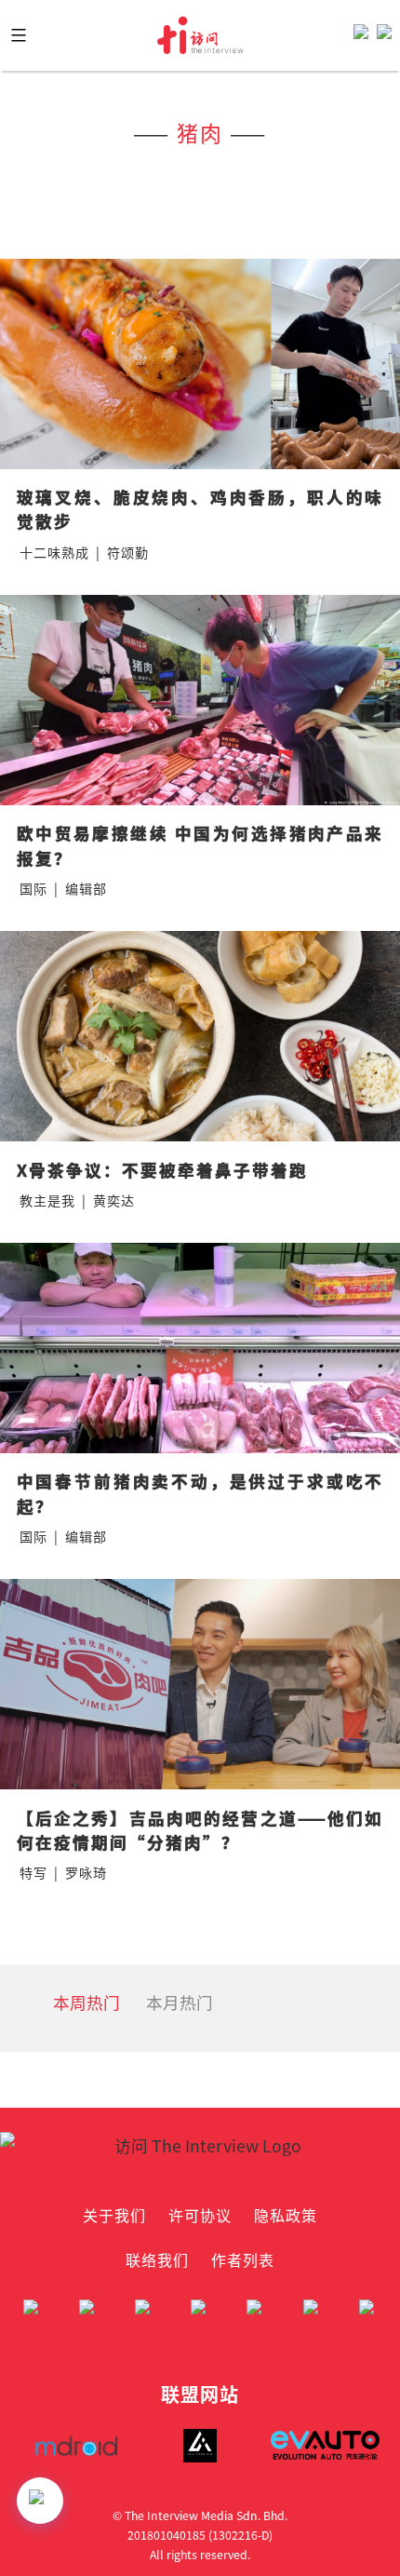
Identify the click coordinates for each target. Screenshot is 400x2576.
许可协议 (200, 2215)
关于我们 (114, 2215)
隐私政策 (286, 2215)
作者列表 (243, 2259)
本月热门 (180, 2002)
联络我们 (157, 2259)
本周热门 (87, 2002)
